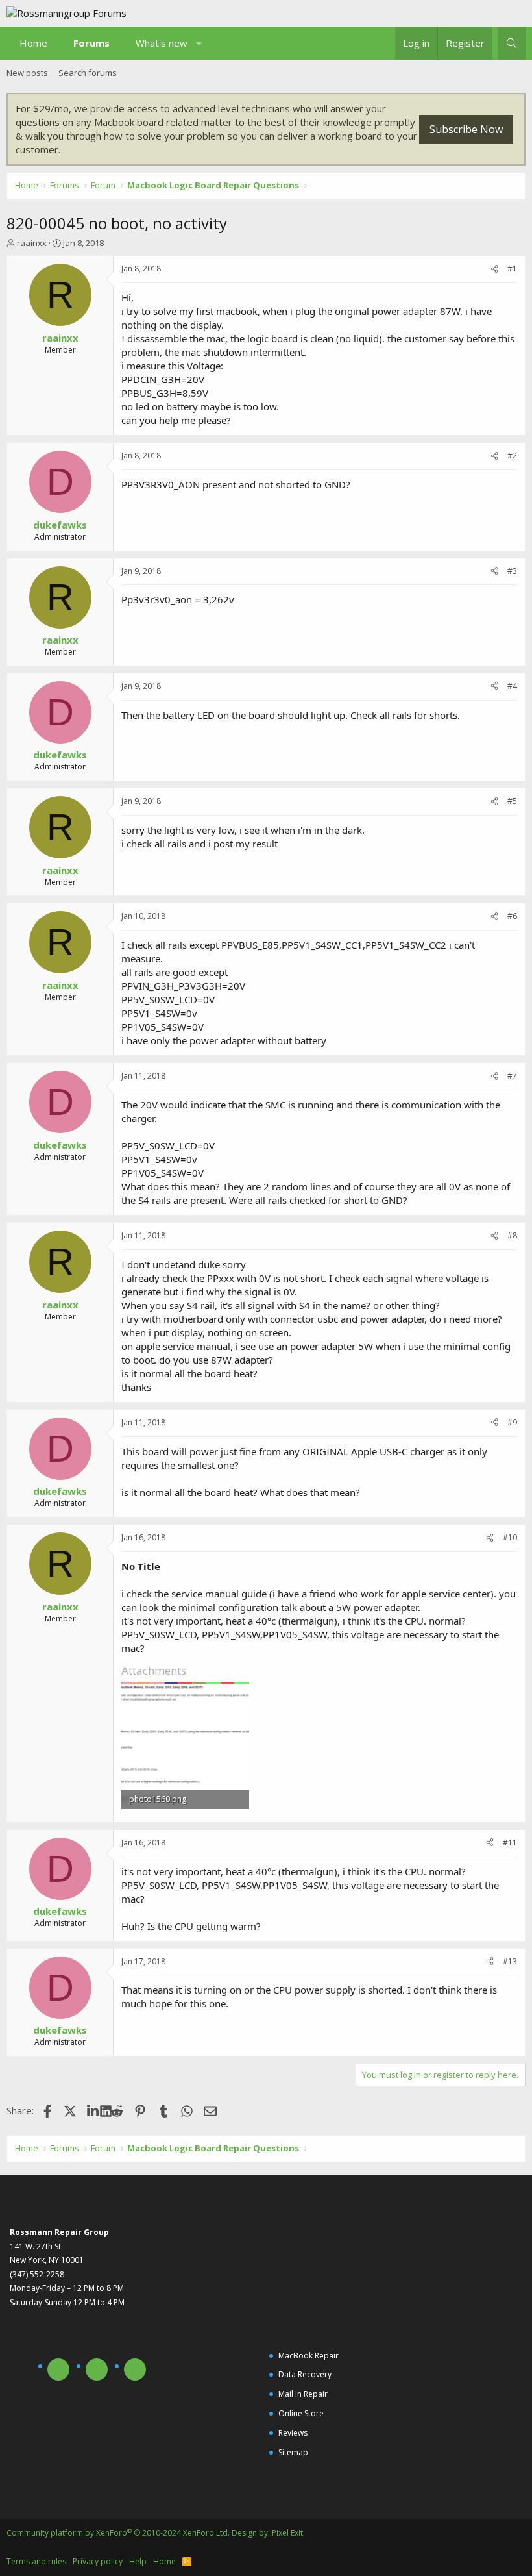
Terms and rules (36, 2561)
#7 (512, 1076)
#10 (510, 1537)
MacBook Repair (308, 2356)
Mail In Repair (303, 2394)
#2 (512, 456)
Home (33, 43)
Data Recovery (305, 2374)
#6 (512, 916)
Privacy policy (98, 2561)
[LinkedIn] (94, 2110)
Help (138, 2561)
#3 (512, 571)
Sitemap (293, 2452)
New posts (27, 73)
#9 (512, 1422)
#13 (510, 1961)
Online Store (301, 2413)
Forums (91, 43)
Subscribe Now (466, 129)
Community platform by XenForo (118, 2533)
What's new (162, 43)
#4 (512, 686)
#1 (512, 269)
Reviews (293, 2433)
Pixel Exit (287, 2533)
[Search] (512, 43)
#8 (512, 1235)
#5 (512, 801)
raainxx (32, 243)
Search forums (88, 73)
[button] (199, 43)
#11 (510, 1843)
